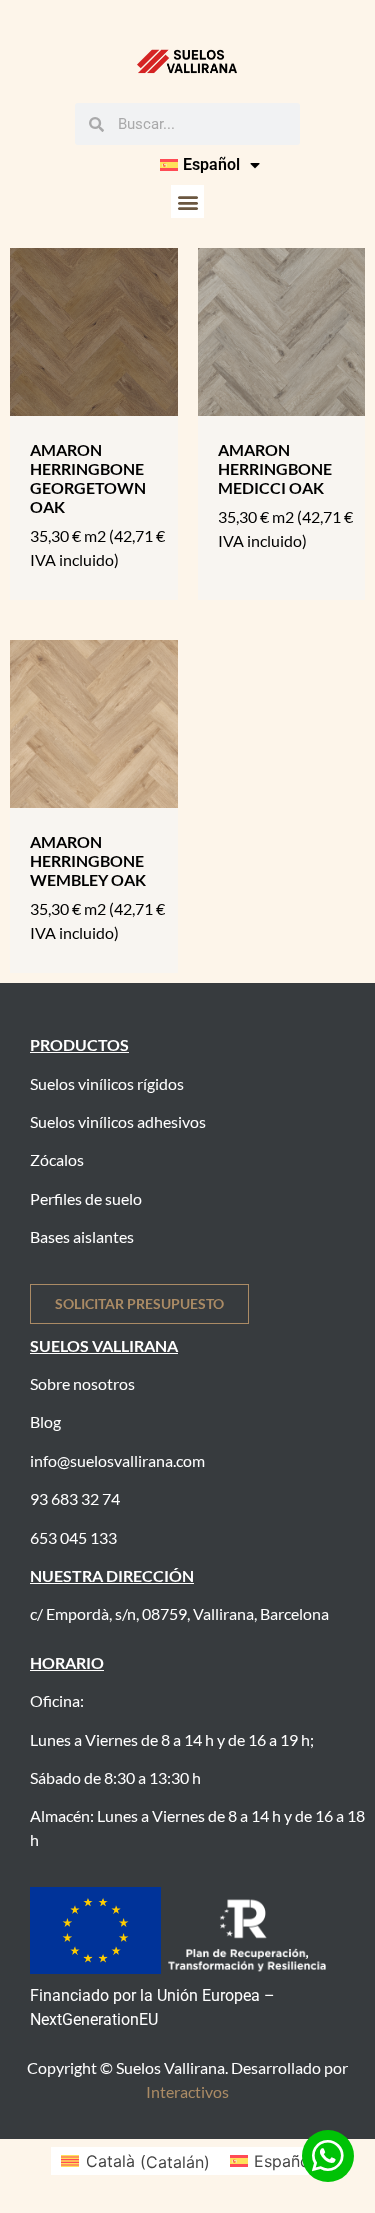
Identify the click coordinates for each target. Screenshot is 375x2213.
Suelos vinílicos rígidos (107, 1083)
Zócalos (57, 1159)
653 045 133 (73, 1537)
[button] (187, 201)
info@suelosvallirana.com (117, 1460)
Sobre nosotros (82, 1383)
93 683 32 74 (75, 1498)
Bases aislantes (82, 1236)
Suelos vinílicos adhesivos (118, 1121)
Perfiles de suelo (86, 1198)
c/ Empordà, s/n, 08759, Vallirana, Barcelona (179, 1613)
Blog (45, 1421)
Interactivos (187, 2091)
